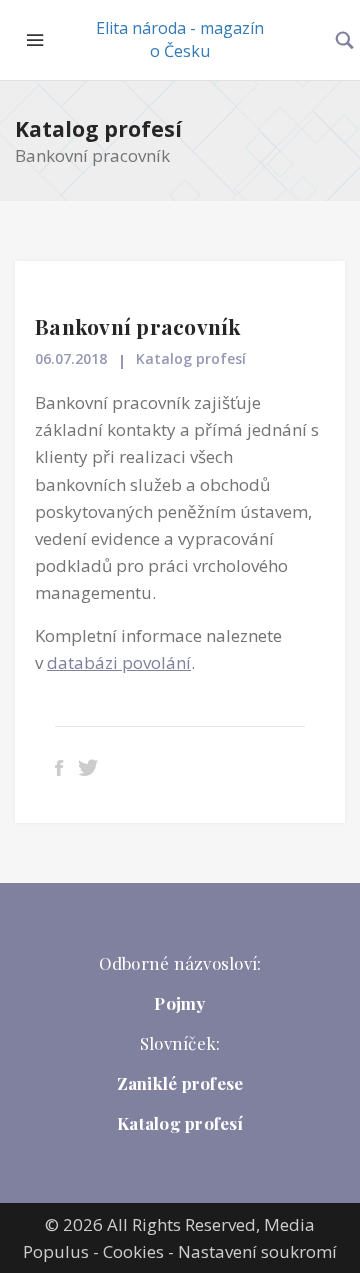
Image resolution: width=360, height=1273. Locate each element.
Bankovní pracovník (138, 326)
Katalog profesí (98, 129)
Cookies (133, 1251)
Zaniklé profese (180, 1083)
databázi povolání (119, 662)
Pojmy (179, 1003)
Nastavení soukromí (257, 1251)
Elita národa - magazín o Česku (180, 39)
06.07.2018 (71, 358)
